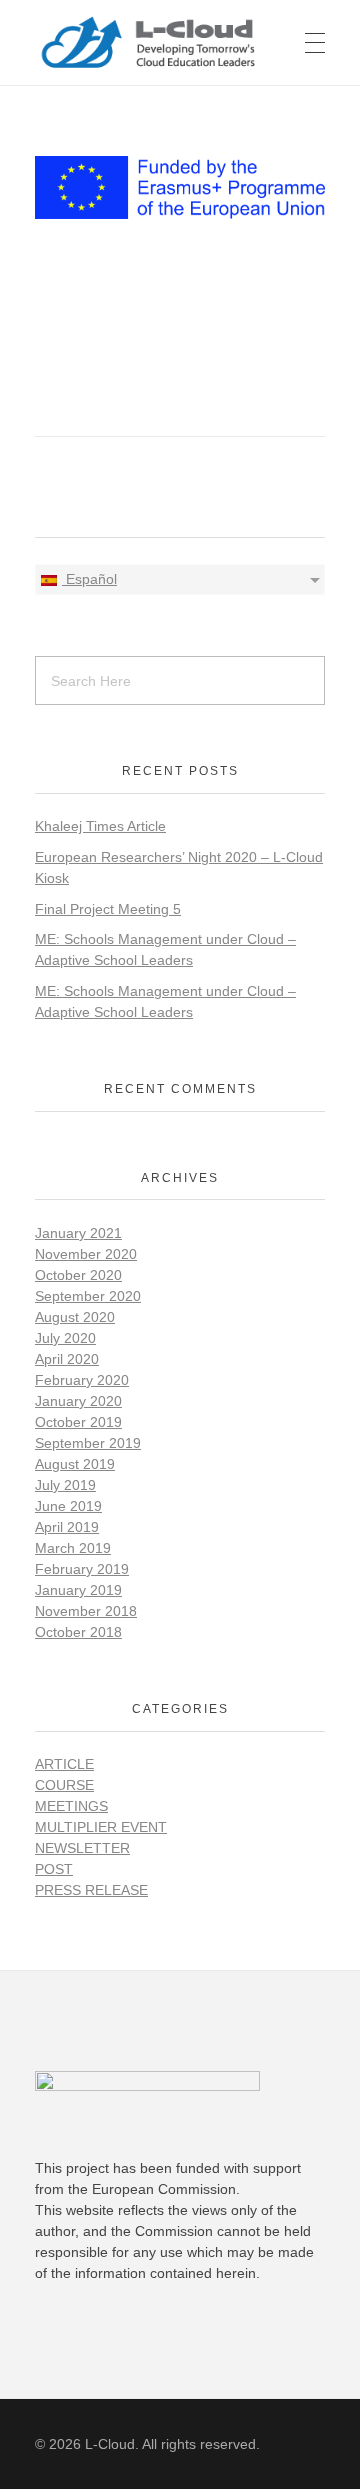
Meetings (71, 1806)
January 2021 (78, 1233)
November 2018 (86, 1611)
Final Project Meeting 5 (108, 909)
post (54, 1869)
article (64, 1764)
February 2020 (82, 1380)
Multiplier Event (101, 1827)
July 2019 (65, 1485)
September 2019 (88, 1443)
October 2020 (78, 1275)
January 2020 (78, 1401)
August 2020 (75, 1317)
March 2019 (73, 1548)
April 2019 (67, 1527)
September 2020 (88, 1296)
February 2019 (82, 1569)
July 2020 (65, 1338)
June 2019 (68, 1506)
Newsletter (82, 1848)
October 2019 (78, 1422)
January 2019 (78, 1590)
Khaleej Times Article (100, 826)
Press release (91, 1890)
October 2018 (78, 1632)
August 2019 (75, 1464)
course (64, 1785)
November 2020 (86, 1254)
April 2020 (67, 1359)
